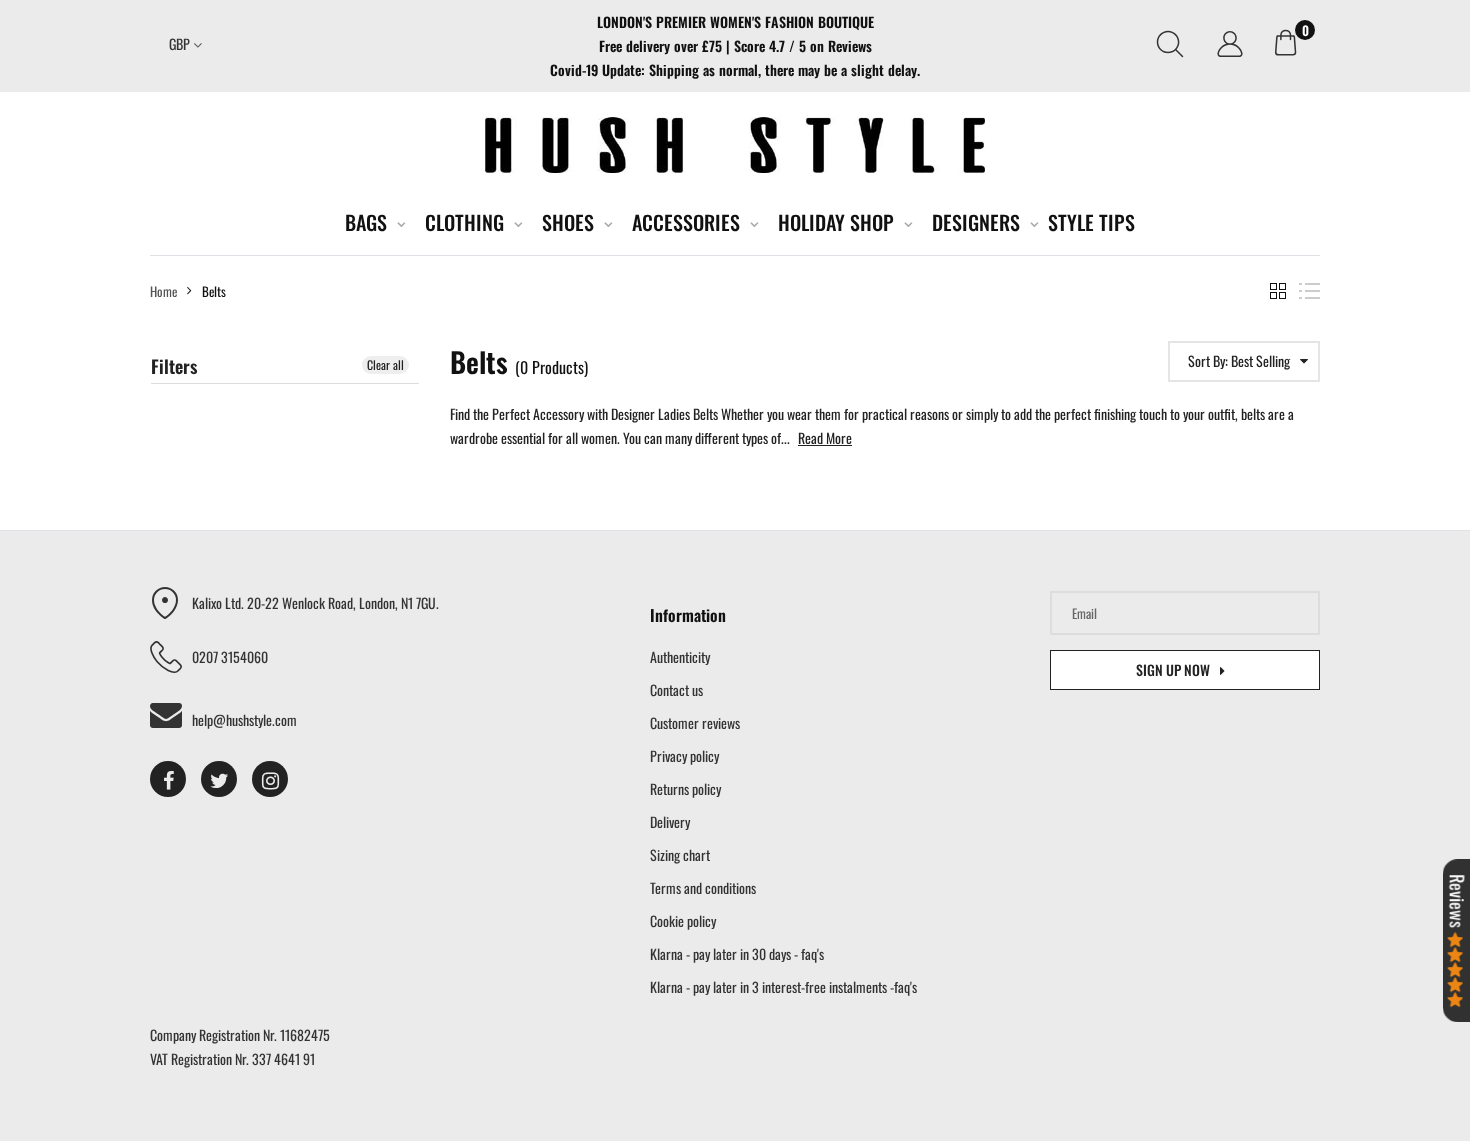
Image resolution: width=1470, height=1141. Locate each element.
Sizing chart (680, 854)
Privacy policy (684, 755)
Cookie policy (683, 920)
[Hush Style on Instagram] (270, 779)
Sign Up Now (1173, 669)
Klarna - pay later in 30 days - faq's (737, 953)
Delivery (670, 821)
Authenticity (680, 656)
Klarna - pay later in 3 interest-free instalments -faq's (783, 986)
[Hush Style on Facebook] (168, 779)
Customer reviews (695, 722)
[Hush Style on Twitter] (219, 779)
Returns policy (685, 788)
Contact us (676, 689)
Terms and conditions (703, 887)
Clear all (385, 364)
